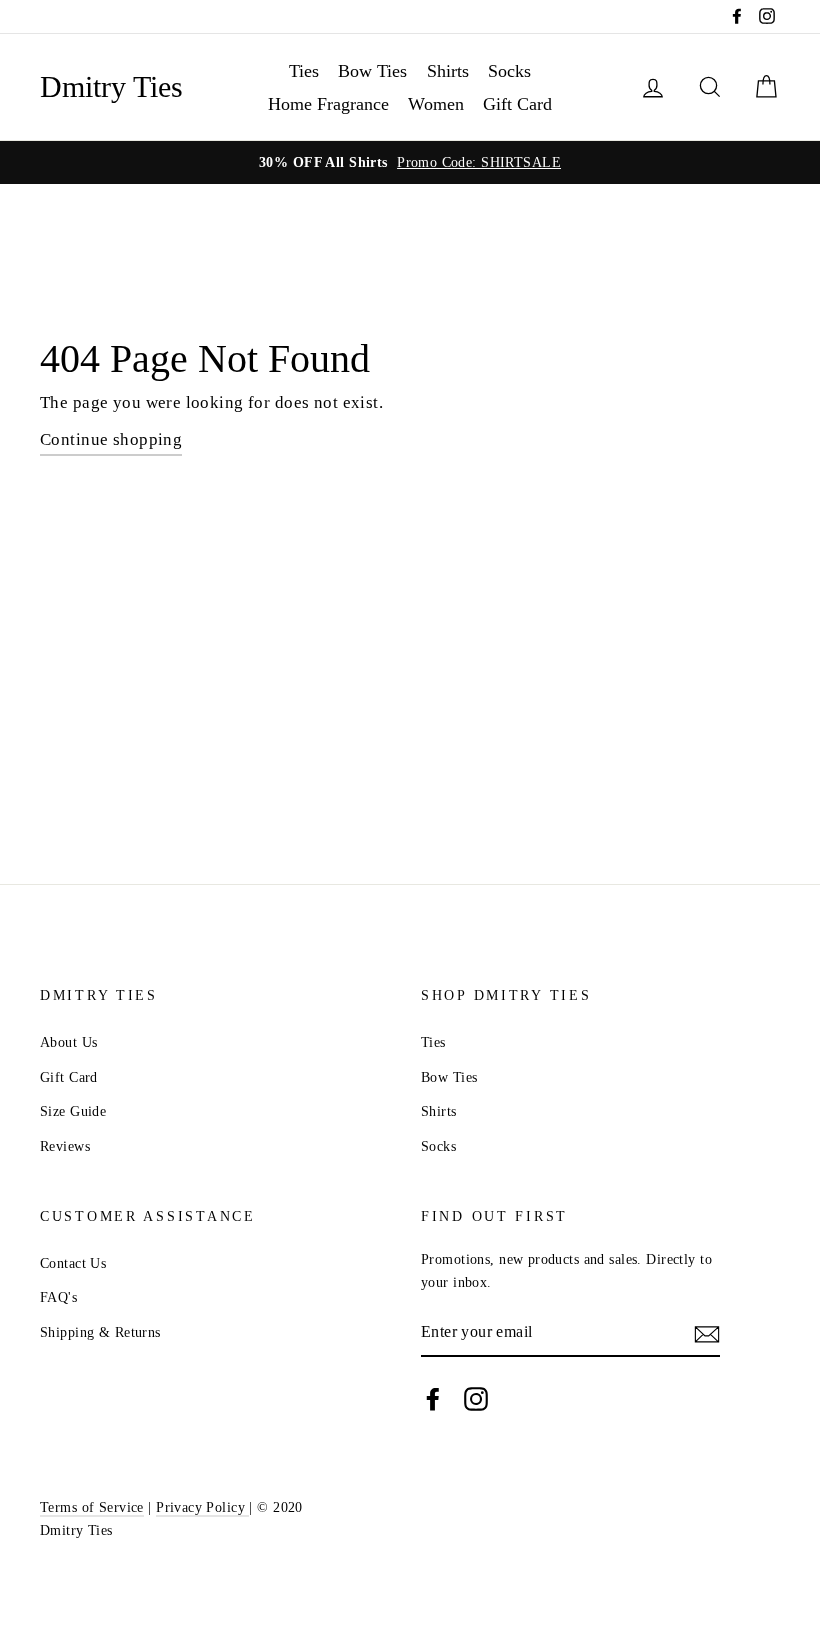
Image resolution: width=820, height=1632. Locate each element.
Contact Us (73, 1263)
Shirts (448, 71)
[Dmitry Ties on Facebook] (433, 1399)
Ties (304, 71)
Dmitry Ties (111, 87)
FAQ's (58, 1297)
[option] (410, 162)
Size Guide (73, 1111)
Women (436, 104)
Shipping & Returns (100, 1332)
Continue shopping (111, 439)
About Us (68, 1042)
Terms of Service (92, 1507)
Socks (509, 71)
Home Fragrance (328, 104)
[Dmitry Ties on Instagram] (476, 1399)
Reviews (65, 1146)
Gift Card (517, 104)
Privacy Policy (202, 1507)
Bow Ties (372, 71)
